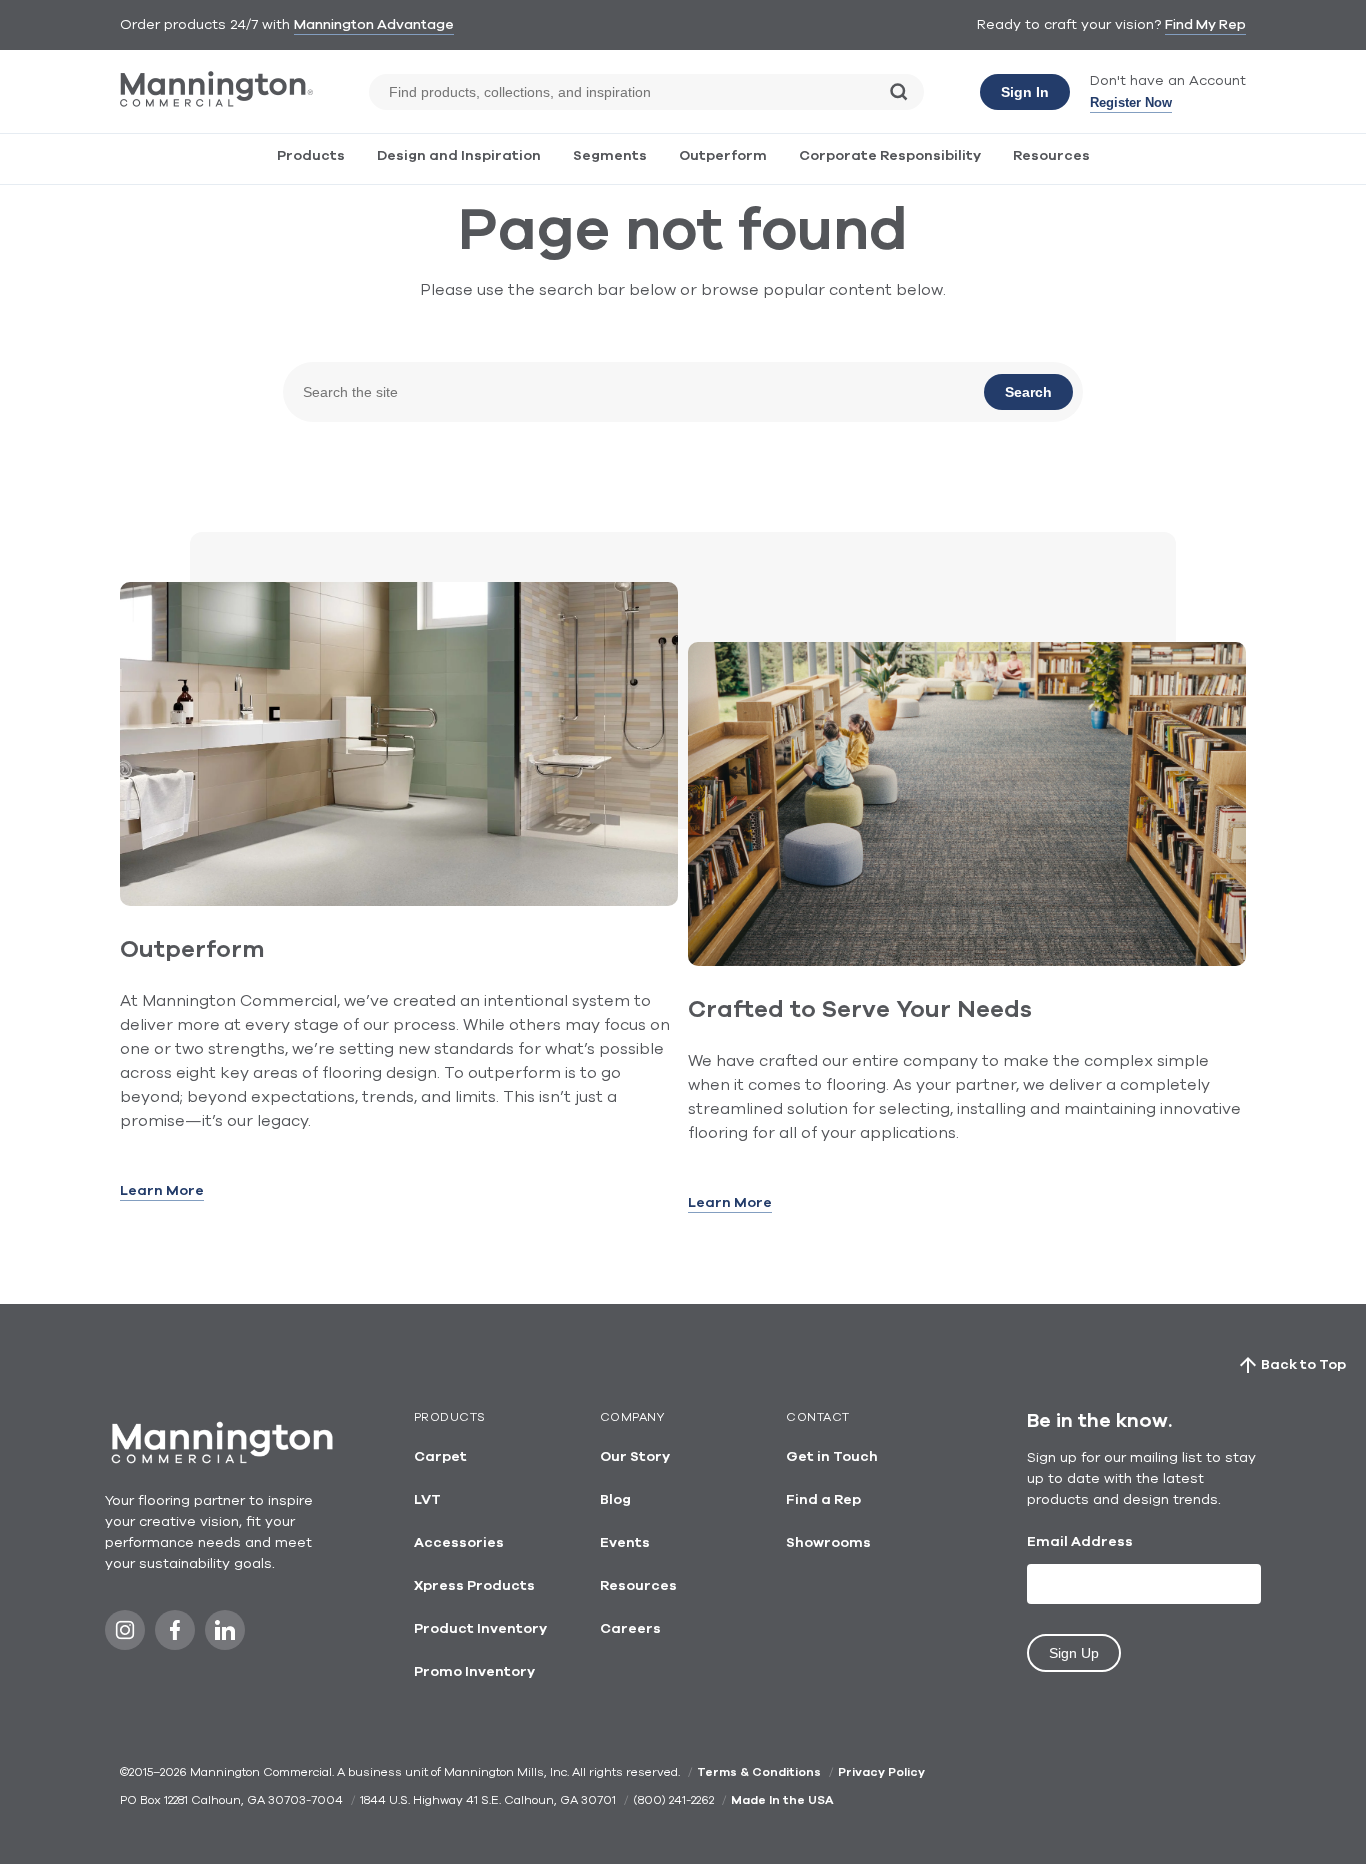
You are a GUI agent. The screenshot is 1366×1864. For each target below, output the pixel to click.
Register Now (1131, 102)
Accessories (459, 1543)
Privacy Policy (881, 1772)
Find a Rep (823, 1500)
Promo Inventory (474, 1672)
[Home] (216, 102)
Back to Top (1303, 1365)
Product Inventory (480, 1629)
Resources (1051, 156)
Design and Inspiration (459, 156)
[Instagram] (125, 1635)
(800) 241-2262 (673, 1800)
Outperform (723, 156)
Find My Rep (1205, 25)
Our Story (635, 1457)
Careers (630, 1629)
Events (625, 1543)
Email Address (1080, 1542)
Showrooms (828, 1543)
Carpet (440, 1457)
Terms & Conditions (759, 1772)
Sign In (1025, 92)
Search (1028, 392)
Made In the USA (782, 1800)
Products (311, 156)
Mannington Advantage (374, 25)
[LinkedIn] (225, 1635)
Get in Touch (832, 1457)
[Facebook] (175, 1635)
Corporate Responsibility (890, 156)
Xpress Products (474, 1586)
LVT (427, 1500)
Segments (610, 156)
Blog (615, 1500)
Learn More (162, 1191)
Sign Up (1074, 1653)
